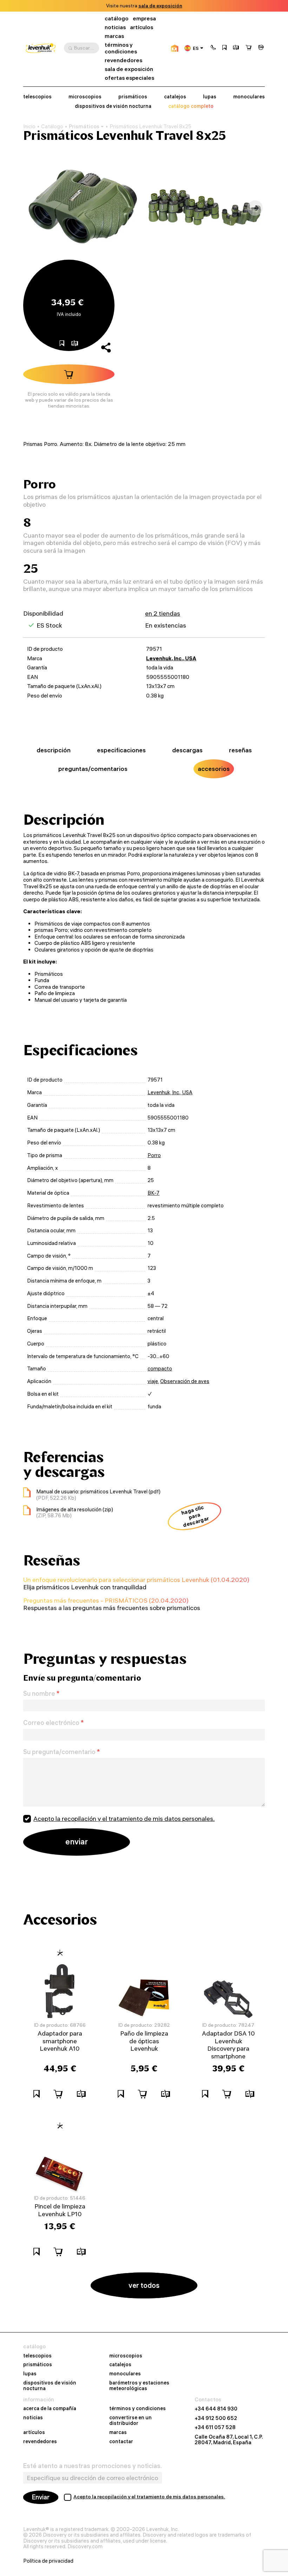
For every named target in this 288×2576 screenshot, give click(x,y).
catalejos (175, 97)
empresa (144, 18)
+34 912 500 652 (216, 2418)
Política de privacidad (48, 2561)
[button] (213, 48)
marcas (114, 36)
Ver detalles (194, 6)
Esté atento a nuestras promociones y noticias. (93, 2466)
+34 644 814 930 (216, 2409)
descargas (187, 750)
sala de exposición (129, 69)
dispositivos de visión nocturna (113, 106)
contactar (121, 2442)
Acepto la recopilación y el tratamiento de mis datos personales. (124, 1819)
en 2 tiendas (163, 613)
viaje (153, 1381)
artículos (142, 27)
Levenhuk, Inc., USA (171, 658)
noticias (115, 27)
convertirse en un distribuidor (130, 2421)
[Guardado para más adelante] (224, 48)
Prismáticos (84, 126)
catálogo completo (191, 106)
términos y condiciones (121, 48)
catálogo (117, 18)
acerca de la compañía (50, 2409)
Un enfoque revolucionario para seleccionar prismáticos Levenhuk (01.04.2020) (136, 1580)
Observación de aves (185, 1381)
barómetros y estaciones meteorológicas (139, 2386)
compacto (160, 1369)
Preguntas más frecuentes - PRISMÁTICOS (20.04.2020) (106, 1600)
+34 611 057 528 (215, 2427)
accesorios (214, 769)
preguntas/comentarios (93, 769)
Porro (154, 1155)
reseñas (240, 750)
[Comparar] (236, 48)
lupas (210, 97)
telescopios (37, 97)
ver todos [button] (144, 2285)
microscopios (85, 97)
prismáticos (133, 97)
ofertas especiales (129, 78)
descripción (54, 750)
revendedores (123, 60)
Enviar (41, 2497)
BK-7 (153, 1193)
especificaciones (121, 750)
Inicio (29, 126)
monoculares (249, 97)
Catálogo (52, 126)
